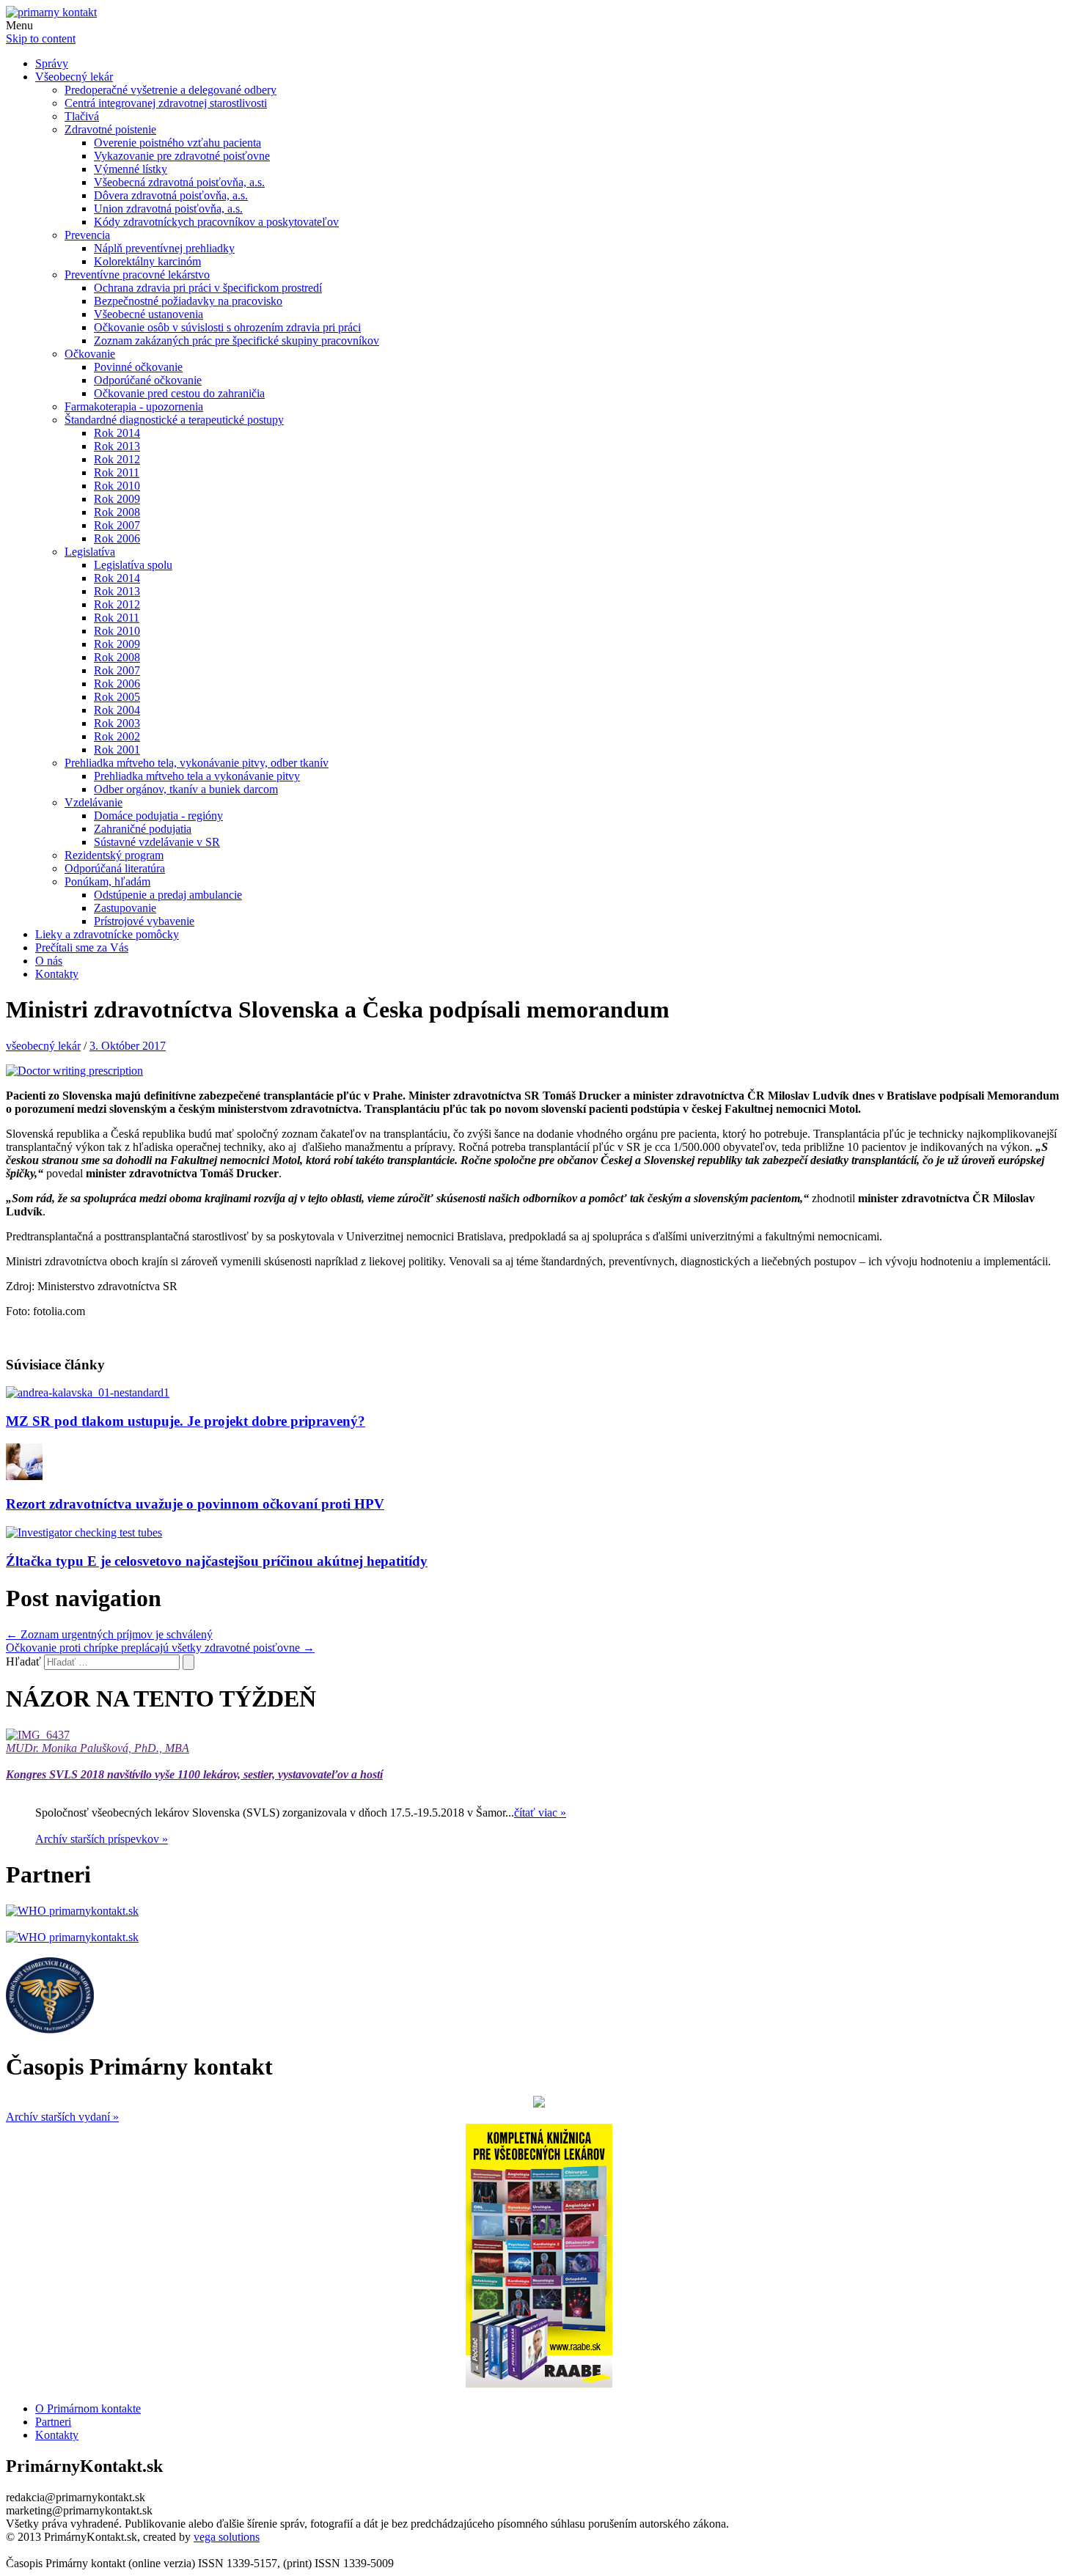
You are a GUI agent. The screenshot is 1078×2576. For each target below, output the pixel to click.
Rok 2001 (117, 750)
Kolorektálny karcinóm (147, 261)
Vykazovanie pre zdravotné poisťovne (182, 156)
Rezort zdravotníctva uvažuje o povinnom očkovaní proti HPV (195, 1504)
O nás (49, 961)
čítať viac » (540, 1813)
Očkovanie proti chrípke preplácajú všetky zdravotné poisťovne (160, 1648)
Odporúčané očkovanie (148, 380)
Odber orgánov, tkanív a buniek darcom (186, 789)
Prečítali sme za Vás (82, 947)
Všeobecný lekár (74, 77)
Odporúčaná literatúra (115, 868)
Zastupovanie (125, 908)
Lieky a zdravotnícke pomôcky (107, 934)
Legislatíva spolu (133, 565)
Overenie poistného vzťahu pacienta (177, 143)
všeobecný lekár (43, 1046)
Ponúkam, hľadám (107, 882)
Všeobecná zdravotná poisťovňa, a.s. (179, 182)
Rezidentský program (114, 855)
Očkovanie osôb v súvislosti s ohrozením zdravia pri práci (227, 327)
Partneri (53, 2422)
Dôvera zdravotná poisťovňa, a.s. (171, 195)
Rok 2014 (117, 433)
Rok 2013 (117, 446)
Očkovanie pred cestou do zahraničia (179, 393)
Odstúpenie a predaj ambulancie (168, 895)
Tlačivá (82, 116)
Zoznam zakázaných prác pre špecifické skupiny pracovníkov (236, 341)
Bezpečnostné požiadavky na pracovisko (188, 301)
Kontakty (57, 974)
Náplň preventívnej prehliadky (164, 248)
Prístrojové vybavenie (144, 921)
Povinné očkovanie (138, 367)
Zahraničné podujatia (143, 829)
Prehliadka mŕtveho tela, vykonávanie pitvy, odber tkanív (197, 763)
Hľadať (23, 1661)
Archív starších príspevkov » (102, 1839)
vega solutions (227, 2537)
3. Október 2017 (128, 1046)
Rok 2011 (117, 472)
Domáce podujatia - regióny (158, 816)
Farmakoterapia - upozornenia (134, 406)
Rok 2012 (117, 459)
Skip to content (41, 38)
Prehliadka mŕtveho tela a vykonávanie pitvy (197, 776)
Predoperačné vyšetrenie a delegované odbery (170, 90)
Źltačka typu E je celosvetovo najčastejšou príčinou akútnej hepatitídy (217, 1561)
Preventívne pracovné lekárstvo (137, 275)
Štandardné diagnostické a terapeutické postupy (174, 420)
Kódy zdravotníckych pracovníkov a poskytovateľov (216, 222)
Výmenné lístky (131, 169)
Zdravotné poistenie (110, 129)
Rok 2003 (117, 723)
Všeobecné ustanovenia (148, 314)
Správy (52, 63)
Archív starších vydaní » (62, 2117)
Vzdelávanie (93, 802)
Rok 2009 (117, 499)
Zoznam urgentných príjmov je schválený (109, 1634)
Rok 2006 (117, 538)
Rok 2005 (117, 697)
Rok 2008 (117, 512)
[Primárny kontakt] (51, 12)
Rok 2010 (117, 486)
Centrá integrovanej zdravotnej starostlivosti (166, 103)
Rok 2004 (117, 710)
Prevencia (87, 235)
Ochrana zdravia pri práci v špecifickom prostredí (208, 288)
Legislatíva (90, 552)
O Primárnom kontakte (88, 2408)
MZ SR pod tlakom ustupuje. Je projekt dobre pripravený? (186, 1421)
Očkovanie (90, 354)
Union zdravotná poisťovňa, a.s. (168, 209)
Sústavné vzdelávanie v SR (157, 842)
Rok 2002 (117, 736)
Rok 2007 (117, 525)
